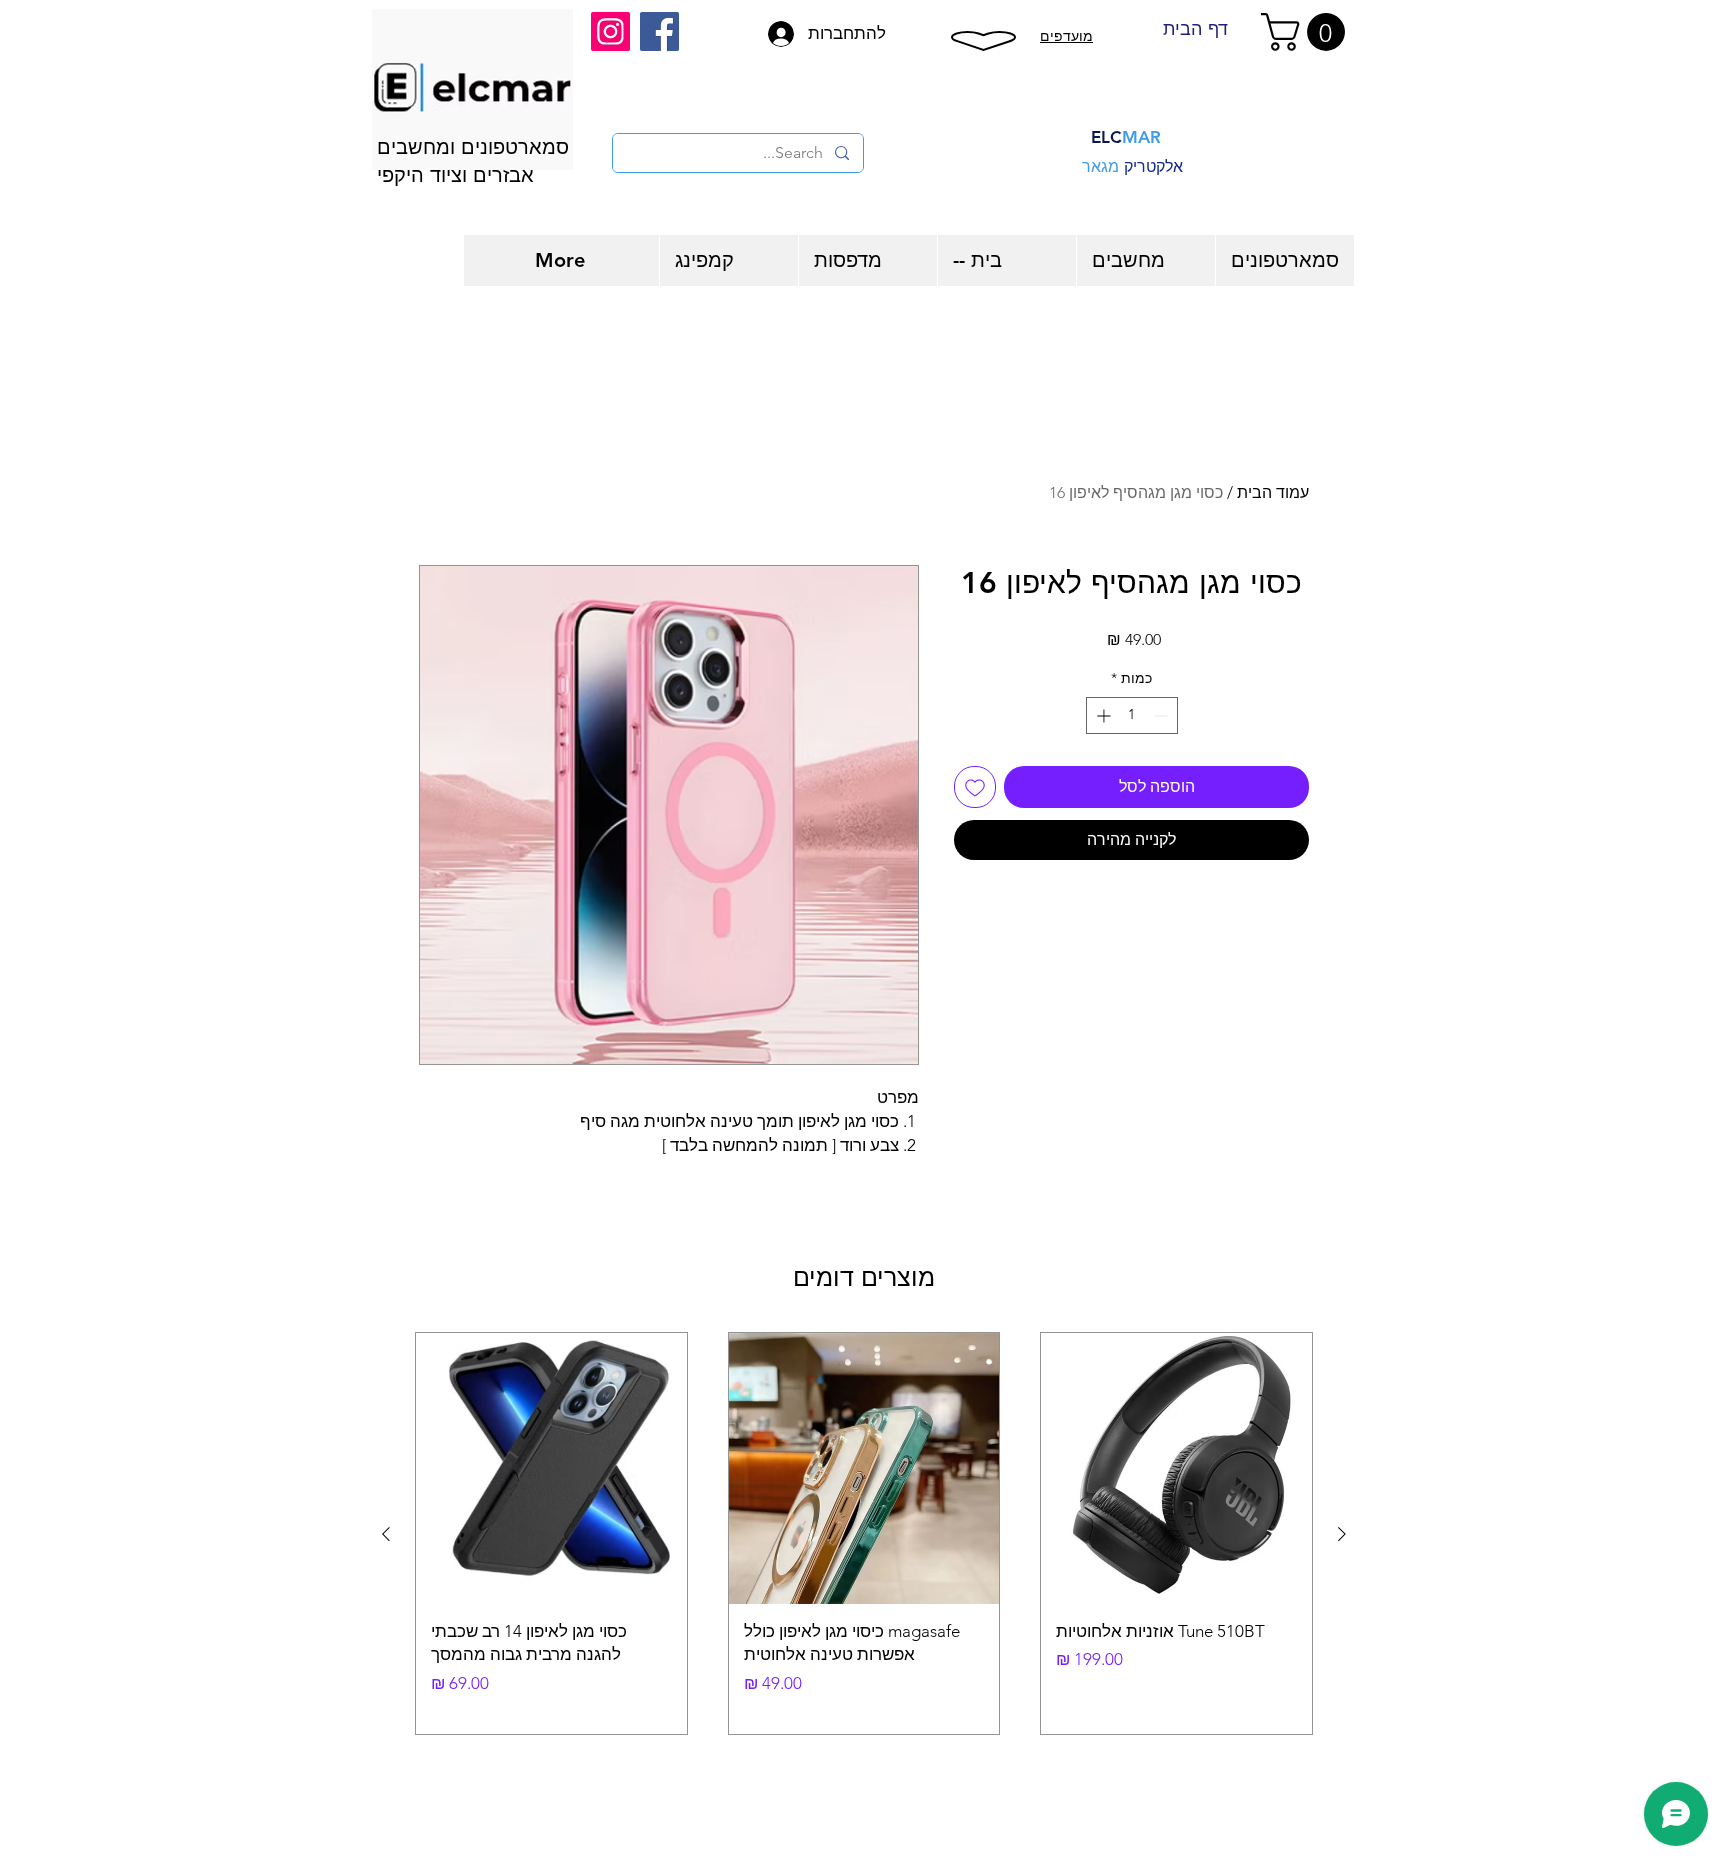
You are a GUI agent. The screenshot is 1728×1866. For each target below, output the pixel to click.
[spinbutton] (1132, 715)
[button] (1307, 32)
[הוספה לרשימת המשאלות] (975, 787)
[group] (864, 1533)
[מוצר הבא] (386, 1534)
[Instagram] (610, 31)
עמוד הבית (1273, 492)
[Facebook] (659, 31)
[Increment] (1101, 715)
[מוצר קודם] (1342, 1534)
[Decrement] (1162, 715)
